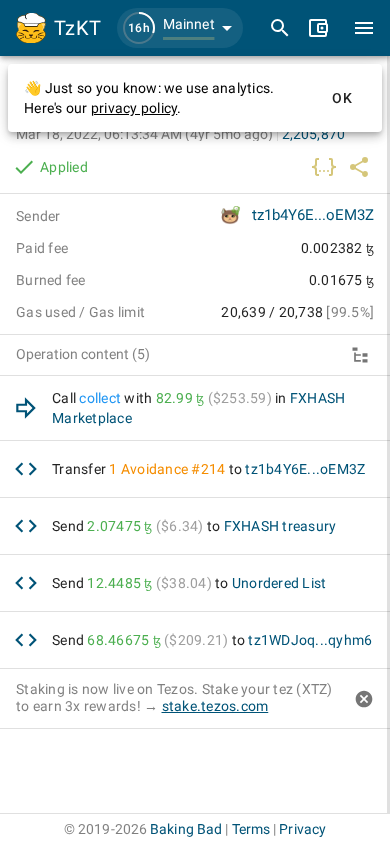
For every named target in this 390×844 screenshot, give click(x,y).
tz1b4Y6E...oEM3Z (313, 215)
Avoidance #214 (173, 469)
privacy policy (134, 108)
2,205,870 (313, 134)
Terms (251, 829)
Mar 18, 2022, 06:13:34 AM (144, 134)
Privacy (302, 829)
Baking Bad (186, 829)
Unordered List (279, 583)
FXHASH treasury (280, 526)
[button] (180, 28)
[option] (195, 408)
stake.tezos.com (215, 706)
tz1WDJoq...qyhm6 (310, 640)
